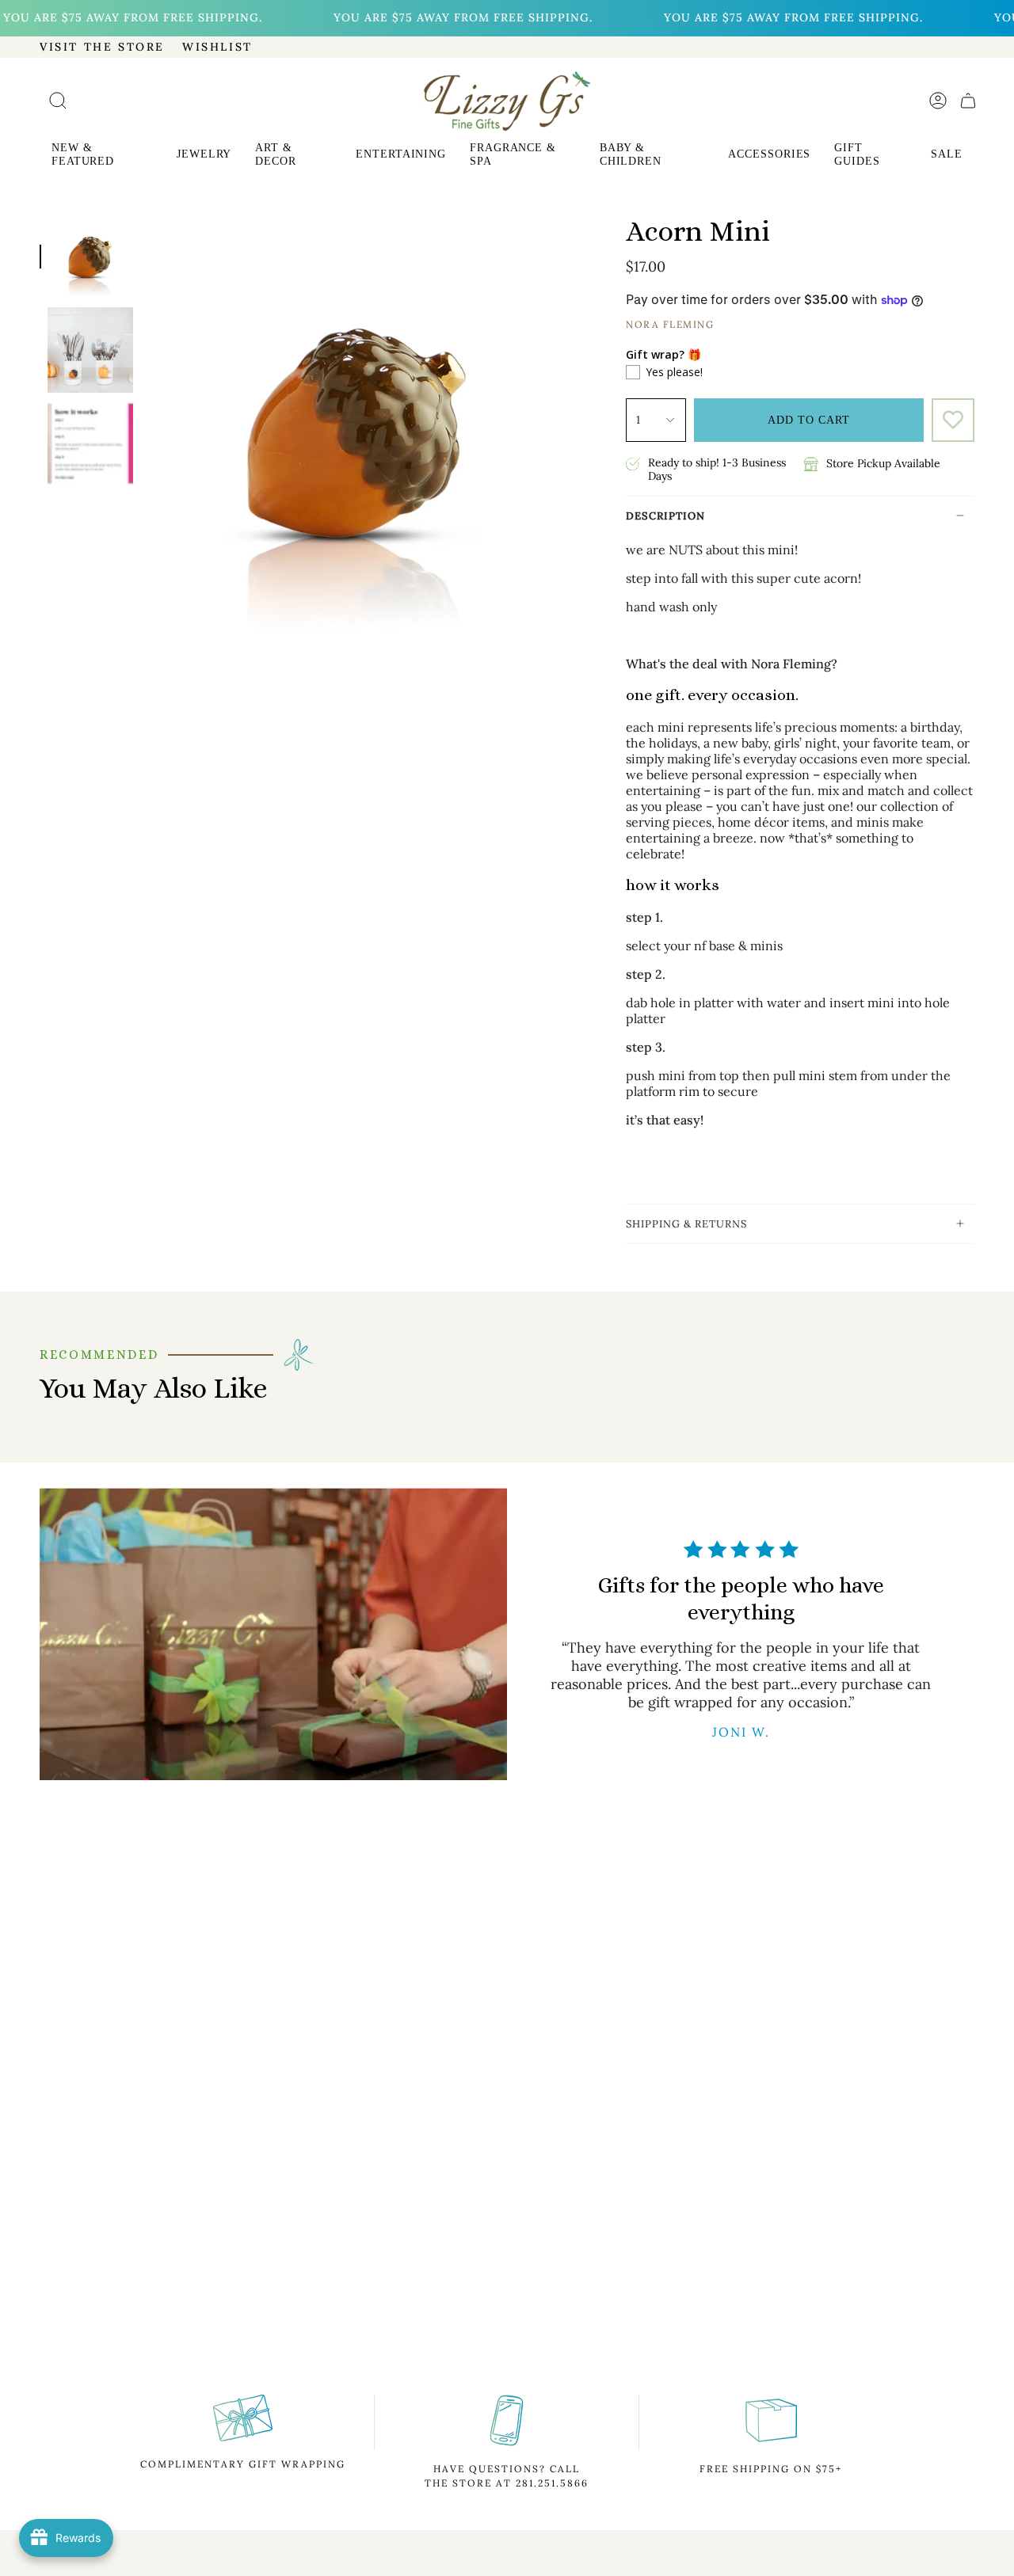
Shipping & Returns (686, 1224)
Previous (141, 431)
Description (665, 516)
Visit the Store (102, 47)
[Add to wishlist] (953, 420)
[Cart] (968, 101)
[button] (102, 156)
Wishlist (217, 47)
